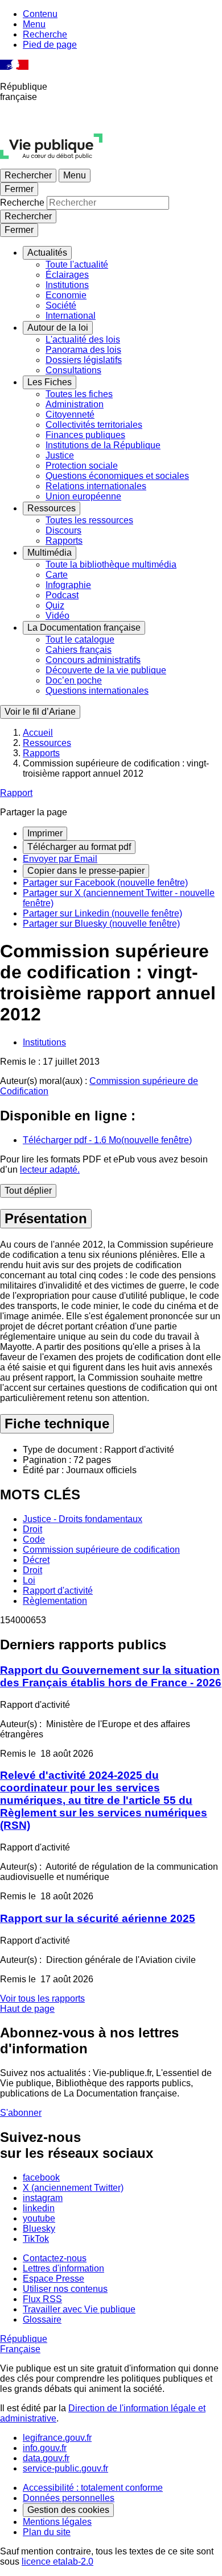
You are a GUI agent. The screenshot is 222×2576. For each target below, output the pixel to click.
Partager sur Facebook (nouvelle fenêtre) (105, 883)
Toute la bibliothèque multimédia (111, 564)
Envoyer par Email (60, 859)
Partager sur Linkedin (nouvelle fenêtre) (102, 913)
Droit (32, 1529)
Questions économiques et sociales (117, 476)
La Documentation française (84, 628)
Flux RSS (42, 2299)
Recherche (45, 34)
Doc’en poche (74, 680)
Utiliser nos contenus (65, 2289)
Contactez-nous (55, 2258)
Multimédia (50, 553)
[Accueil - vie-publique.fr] (51, 163)
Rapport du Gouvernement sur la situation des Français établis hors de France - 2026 (111, 1676)
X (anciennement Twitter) (73, 2188)
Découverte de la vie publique (106, 670)
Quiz (55, 605)
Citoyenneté (70, 414)
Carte (57, 575)
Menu (34, 24)
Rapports (64, 541)
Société (61, 305)
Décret (36, 1560)
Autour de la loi (58, 328)
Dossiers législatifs (84, 360)
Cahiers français (79, 650)
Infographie (68, 585)
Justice (60, 455)
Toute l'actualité (77, 264)
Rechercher (28, 175)
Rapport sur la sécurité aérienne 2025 (98, 1918)
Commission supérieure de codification (101, 1550)
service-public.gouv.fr (65, 2468)
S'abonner (21, 2113)
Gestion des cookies (68, 2510)
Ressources (52, 508)
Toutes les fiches (79, 394)
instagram (43, 2198)
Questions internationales (97, 691)
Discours (63, 530)
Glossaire (42, 2319)
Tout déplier (28, 1191)
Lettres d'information (63, 2268)
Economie (66, 295)
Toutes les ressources (89, 520)
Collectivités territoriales (94, 425)
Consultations (73, 370)
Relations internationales (96, 486)
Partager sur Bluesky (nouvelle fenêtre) (101, 924)
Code (34, 1539)
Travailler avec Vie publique (79, 2309)
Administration (75, 404)
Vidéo (57, 616)
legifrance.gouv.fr (57, 2438)
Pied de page (50, 45)
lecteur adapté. (50, 1170)
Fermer (19, 189)
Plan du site (47, 2532)
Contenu (40, 14)
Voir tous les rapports (42, 1998)
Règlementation (55, 1601)
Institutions (67, 285)
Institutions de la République (103, 445)
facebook (41, 2177)
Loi (29, 1580)
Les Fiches (50, 382)
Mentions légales (57, 2522)
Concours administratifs (93, 660)
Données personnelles (69, 2498)
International (71, 316)
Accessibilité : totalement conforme (93, 2488)
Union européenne (83, 496)
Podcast (62, 595)
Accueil (38, 733)
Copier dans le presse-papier (86, 871)
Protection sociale (82, 466)
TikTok (36, 2239)
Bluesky (39, 2229)
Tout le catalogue (80, 639)
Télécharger (107, 1140)
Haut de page (27, 2009)
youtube (39, 2218)
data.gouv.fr (46, 2458)
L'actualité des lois (83, 339)
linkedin (39, 2208)
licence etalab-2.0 (57, 2562)
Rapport (16, 793)
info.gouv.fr (45, 2448)
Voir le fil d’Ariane (40, 712)
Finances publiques (85, 435)
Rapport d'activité (58, 1591)
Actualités (47, 253)
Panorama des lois (83, 350)
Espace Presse (54, 2279)
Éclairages (67, 275)
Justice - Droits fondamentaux (83, 1519)
